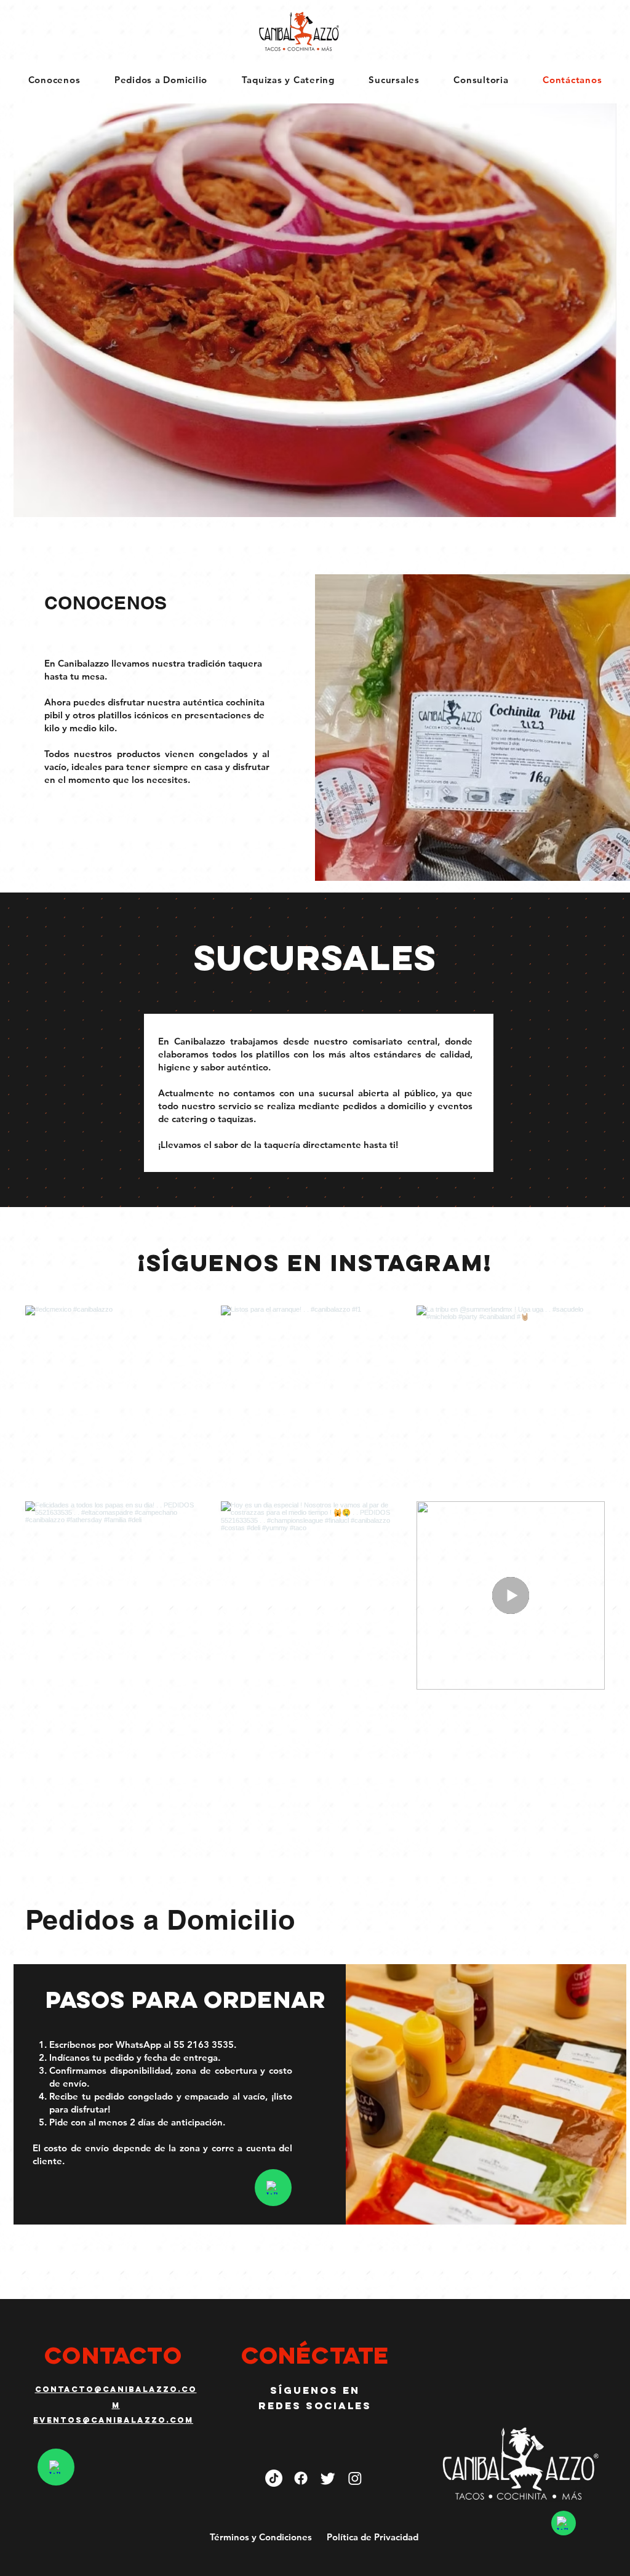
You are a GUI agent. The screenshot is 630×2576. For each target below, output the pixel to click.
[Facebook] (301, 2478)
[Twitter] (328, 2478)
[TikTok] (274, 2478)
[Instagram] (355, 2478)
